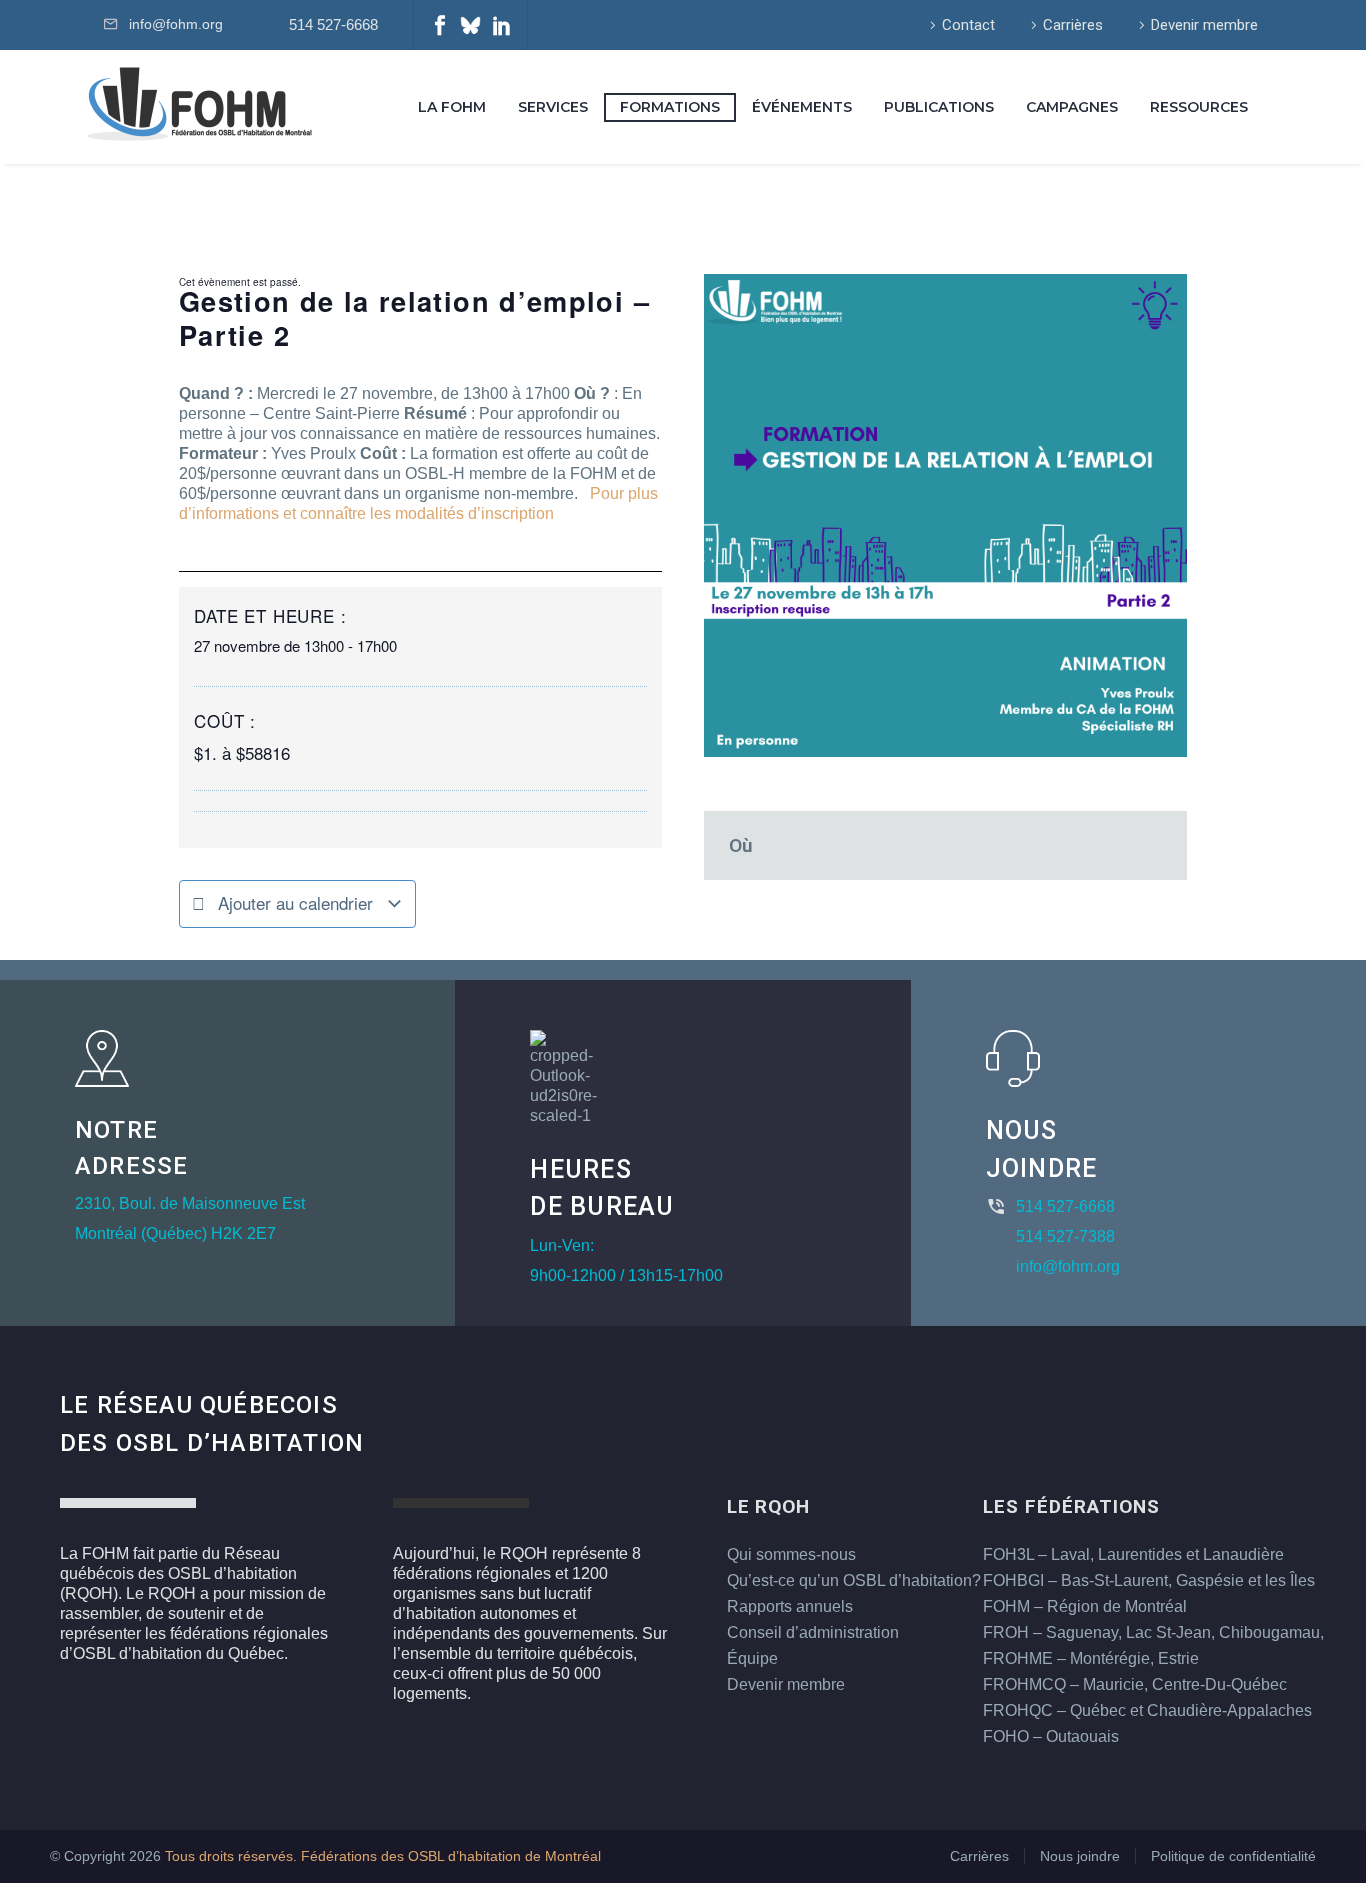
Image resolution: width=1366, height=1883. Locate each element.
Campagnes (1072, 107)
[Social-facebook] (440, 25)
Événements (802, 107)
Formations (670, 107)
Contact (968, 25)
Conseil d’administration (813, 1632)
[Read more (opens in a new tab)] (330, 25)
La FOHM (452, 107)
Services (553, 107)
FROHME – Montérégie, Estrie (1091, 1658)
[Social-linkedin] (502, 25)
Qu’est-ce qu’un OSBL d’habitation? (854, 1580)
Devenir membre (1204, 25)
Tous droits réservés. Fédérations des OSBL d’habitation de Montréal (383, 1856)
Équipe (752, 1658)
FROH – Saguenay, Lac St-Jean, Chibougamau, (1153, 1632)
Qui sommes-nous (791, 1554)
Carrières (1073, 25)
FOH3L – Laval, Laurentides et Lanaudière (1133, 1554)
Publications (939, 107)
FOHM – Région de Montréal (1085, 1606)
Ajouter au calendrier (295, 902)
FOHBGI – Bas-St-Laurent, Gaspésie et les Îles (1149, 1580)
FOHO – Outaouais (1051, 1736)
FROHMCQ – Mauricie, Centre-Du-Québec (1135, 1684)
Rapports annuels (790, 1606)
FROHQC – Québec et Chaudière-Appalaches (1147, 1710)
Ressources (1199, 107)
